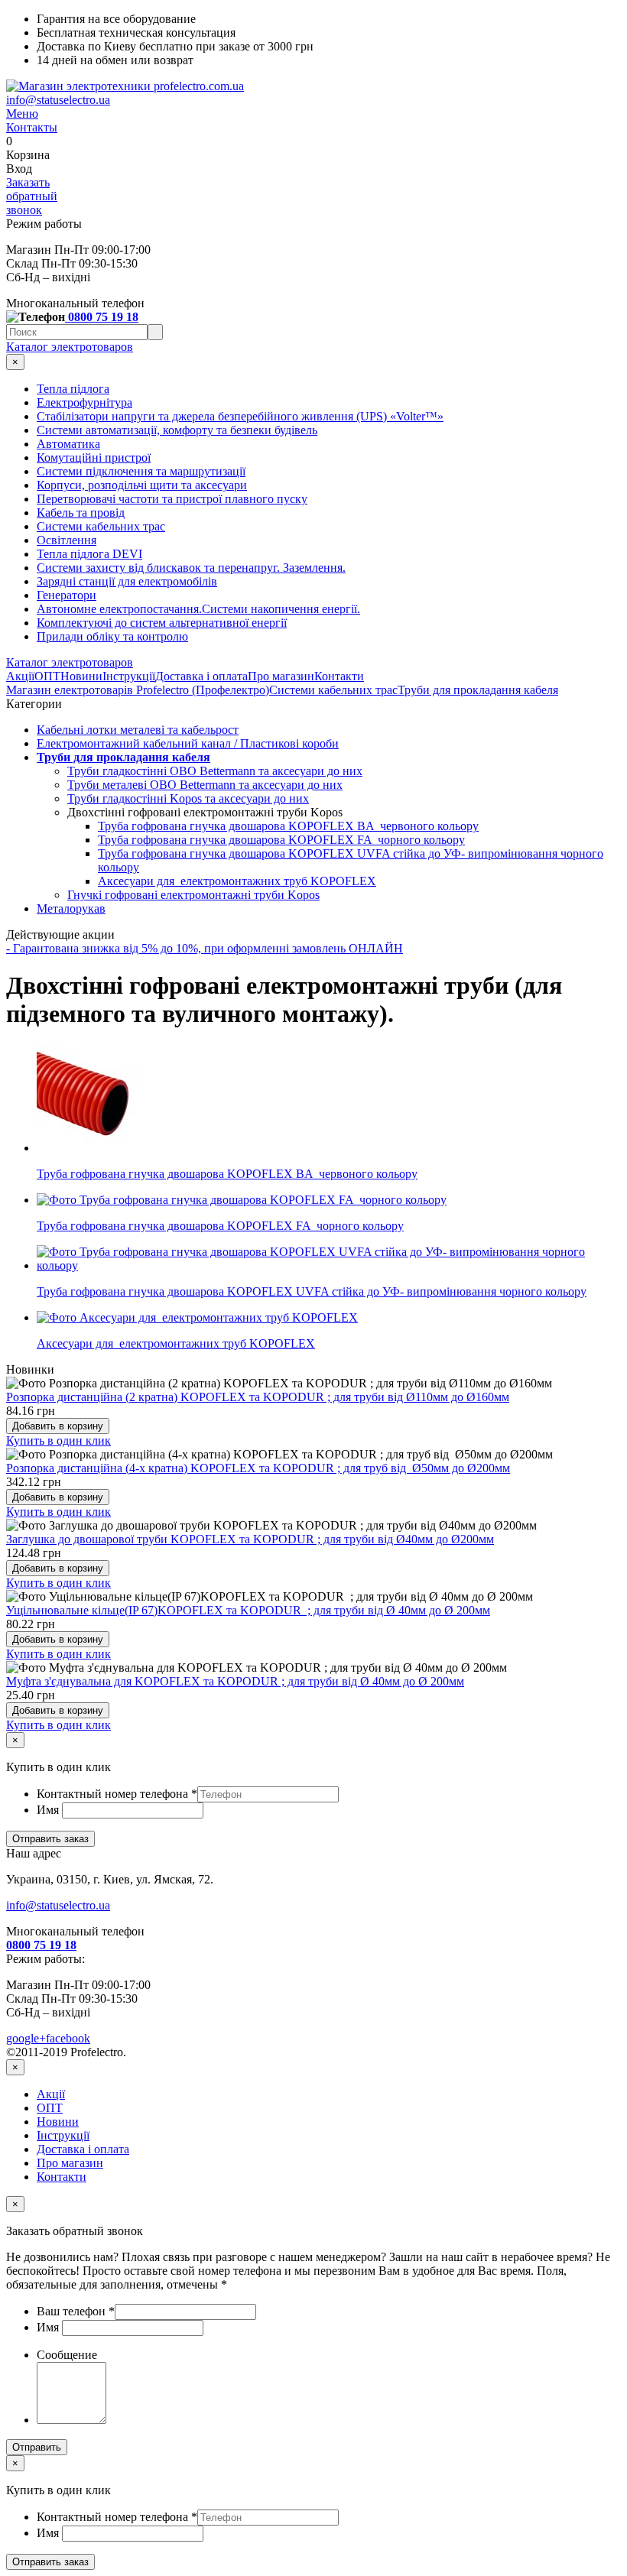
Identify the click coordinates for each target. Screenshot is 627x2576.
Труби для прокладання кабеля (478, 690)
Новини (81, 676)
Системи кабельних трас (101, 526)
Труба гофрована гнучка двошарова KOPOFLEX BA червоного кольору (288, 826)
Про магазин (281, 676)
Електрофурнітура (84, 402)
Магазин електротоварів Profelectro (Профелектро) (138, 690)
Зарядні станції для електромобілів (127, 581)
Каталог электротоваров (70, 347)
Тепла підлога (73, 389)
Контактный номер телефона (117, 1794)
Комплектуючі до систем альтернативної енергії (162, 623)
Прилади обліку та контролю (112, 636)
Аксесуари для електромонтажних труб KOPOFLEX (237, 881)
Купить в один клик (58, 1440)
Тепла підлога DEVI (89, 554)
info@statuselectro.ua (58, 100)
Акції (20, 676)
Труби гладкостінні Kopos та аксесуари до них (188, 798)
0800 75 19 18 (102, 317)
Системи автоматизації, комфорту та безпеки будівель (177, 430)
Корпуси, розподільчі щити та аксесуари (142, 485)
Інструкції (129, 676)
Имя (49, 1810)
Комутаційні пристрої (94, 457)
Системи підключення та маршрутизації (141, 471)
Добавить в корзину (58, 1426)
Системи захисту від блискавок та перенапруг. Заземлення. (191, 568)
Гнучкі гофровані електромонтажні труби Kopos (193, 895)
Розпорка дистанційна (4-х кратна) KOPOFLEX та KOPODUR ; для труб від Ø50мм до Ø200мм (258, 1468)
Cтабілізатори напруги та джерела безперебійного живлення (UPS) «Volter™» (240, 416)
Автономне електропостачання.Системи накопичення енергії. (198, 609)
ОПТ (47, 676)
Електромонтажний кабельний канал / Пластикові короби (188, 743)
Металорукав (71, 908)
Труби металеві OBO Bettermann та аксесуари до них (205, 785)
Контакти (339, 676)
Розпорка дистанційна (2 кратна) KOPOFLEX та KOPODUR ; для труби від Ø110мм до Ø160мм (258, 1397)
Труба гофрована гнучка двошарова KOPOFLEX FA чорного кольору (281, 840)
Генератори (67, 595)
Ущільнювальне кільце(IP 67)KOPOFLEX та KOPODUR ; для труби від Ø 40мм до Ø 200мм (248, 1610)
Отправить (37, 2447)
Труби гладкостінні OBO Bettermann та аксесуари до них (215, 771)
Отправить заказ (50, 1839)
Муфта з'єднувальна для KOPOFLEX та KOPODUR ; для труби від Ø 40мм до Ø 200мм (235, 1681)
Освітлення (67, 540)
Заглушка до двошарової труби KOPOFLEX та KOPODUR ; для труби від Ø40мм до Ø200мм (250, 1539)
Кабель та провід (81, 513)
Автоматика (68, 444)
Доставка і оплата (201, 676)
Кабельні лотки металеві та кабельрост (138, 730)
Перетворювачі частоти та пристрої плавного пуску (172, 499)
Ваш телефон (76, 2311)
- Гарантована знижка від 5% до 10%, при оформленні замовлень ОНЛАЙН (205, 948)
